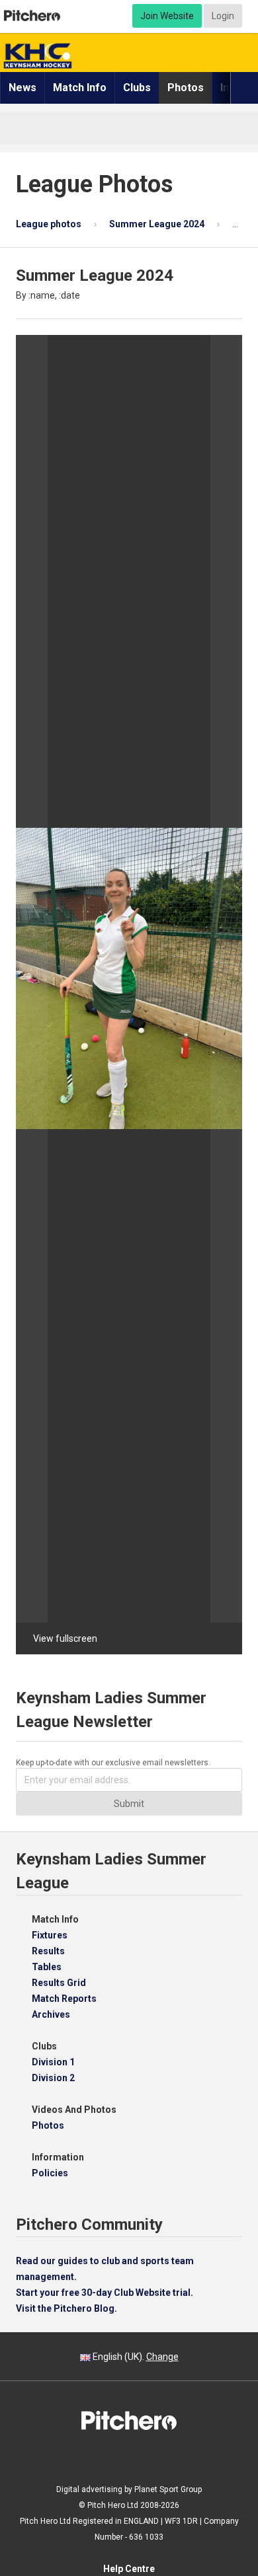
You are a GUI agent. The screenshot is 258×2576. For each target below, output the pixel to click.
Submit (129, 1804)
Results (48, 1951)
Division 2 (53, 2078)
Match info (80, 88)
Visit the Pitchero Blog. (66, 2308)
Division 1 (53, 2062)
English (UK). (135, 2357)
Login (223, 16)
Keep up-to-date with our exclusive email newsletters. (113, 1763)
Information (58, 2157)
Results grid (59, 1983)
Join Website (167, 16)
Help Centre (129, 2569)
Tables (47, 1967)
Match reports (64, 1999)
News (22, 88)
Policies (50, 2173)
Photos (186, 88)
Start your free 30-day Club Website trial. (105, 2293)
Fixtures (50, 1935)
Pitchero (32, 16)
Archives (51, 2014)
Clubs (137, 88)
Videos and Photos (74, 2110)
